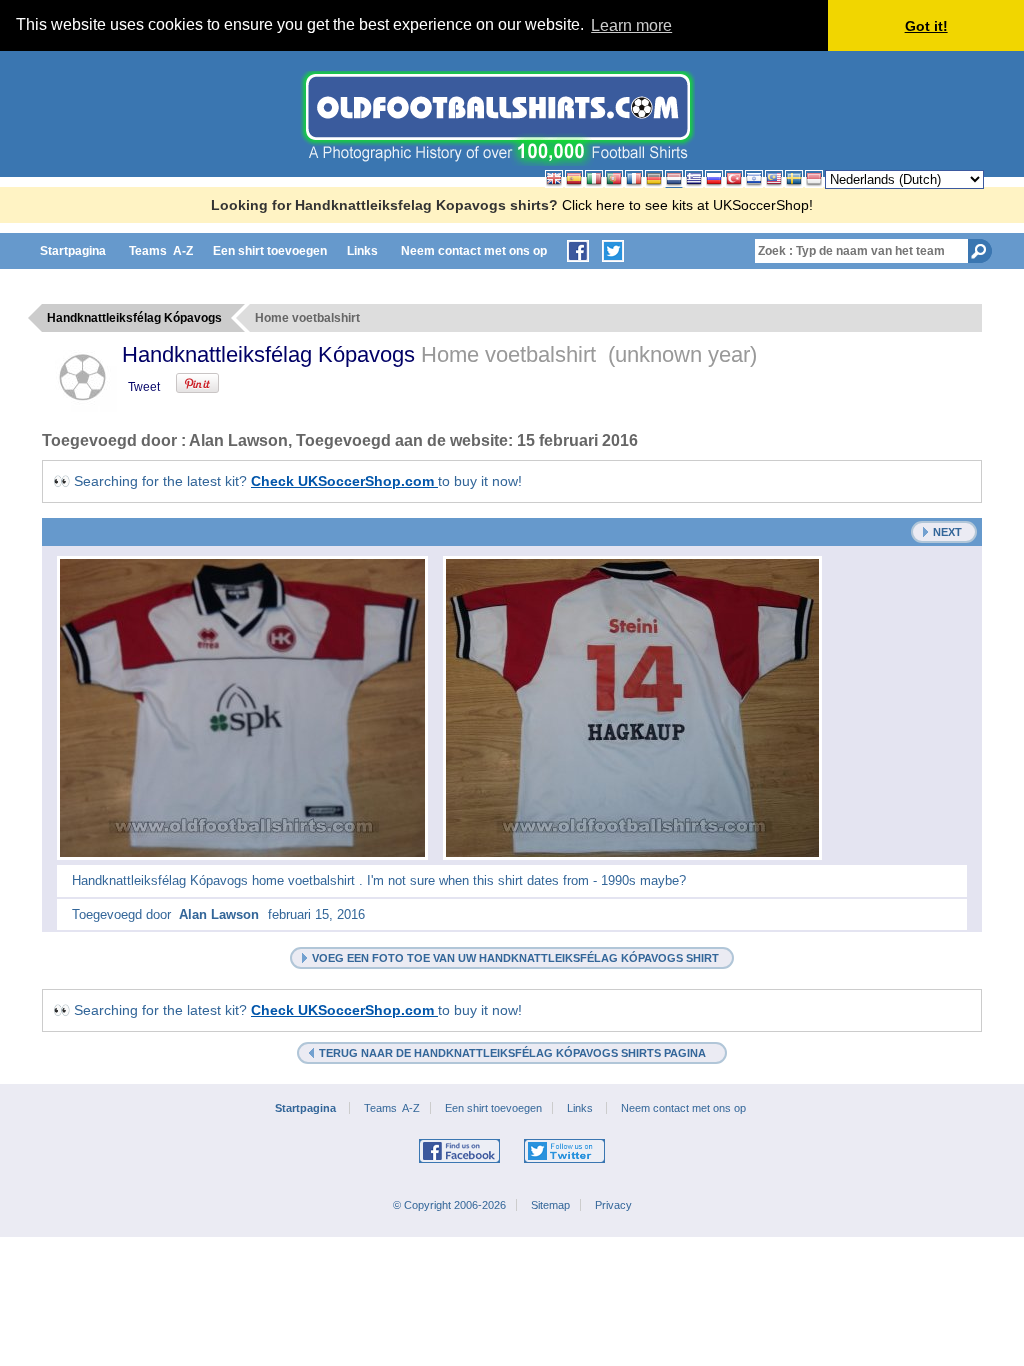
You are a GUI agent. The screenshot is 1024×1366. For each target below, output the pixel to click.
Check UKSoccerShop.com (344, 481)
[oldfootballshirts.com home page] (497, 161)
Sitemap (550, 1205)
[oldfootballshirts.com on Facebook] (578, 251)
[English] (554, 179)
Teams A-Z (161, 251)
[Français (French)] (634, 179)
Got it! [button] (926, 26)
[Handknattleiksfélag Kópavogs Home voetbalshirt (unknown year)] (242, 708)
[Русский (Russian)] (714, 179)
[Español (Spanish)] (574, 179)
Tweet (144, 387)
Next (947, 532)
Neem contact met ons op (475, 251)
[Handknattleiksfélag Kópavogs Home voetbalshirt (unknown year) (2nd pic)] (632, 708)
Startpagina (74, 251)
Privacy (613, 1205)
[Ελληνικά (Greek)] (694, 179)
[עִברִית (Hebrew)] (754, 179)
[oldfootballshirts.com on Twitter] (613, 251)
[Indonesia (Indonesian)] (814, 179)
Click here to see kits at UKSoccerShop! (687, 205)
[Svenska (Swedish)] (794, 179)
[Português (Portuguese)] (614, 179)
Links (364, 251)
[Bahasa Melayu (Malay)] (774, 179)
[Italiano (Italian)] (594, 179)
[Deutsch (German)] (654, 179)
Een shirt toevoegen (270, 251)
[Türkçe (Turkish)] (734, 179)
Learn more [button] (631, 25)
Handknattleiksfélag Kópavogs (271, 354)
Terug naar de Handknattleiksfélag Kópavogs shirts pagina (515, 1053)
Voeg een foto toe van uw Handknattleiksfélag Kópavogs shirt (515, 958)
